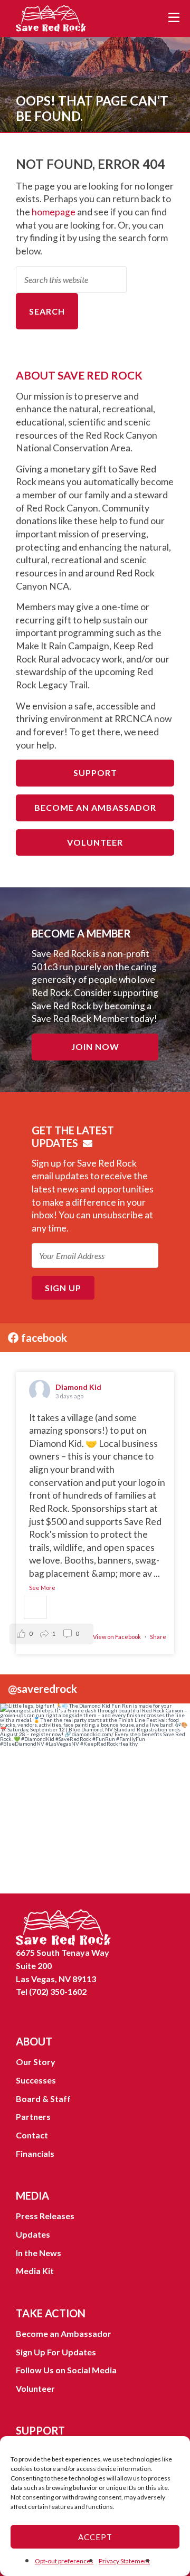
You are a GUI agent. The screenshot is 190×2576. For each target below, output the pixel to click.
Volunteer (95, 842)
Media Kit (35, 2271)
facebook (43, 1337)
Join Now (95, 1046)
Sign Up (63, 1288)
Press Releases (45, 2216)
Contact (32, 2135)
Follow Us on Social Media (66, 2370)
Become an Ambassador (95, 807)
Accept (95, 2537)
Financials (35, 2153)
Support (95, 773)
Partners (33, 2116)
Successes (36, 2080)
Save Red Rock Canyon (53, 18)
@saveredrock (42, 1688)
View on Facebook (117, 1637)
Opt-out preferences (64, 2561)
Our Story (36, 2062)
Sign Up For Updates (56, 2352)
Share (158, 1637)
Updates (33, 2234)
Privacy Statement (124, 2561)
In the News (39, 2253)
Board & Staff (43, 2099)
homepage (54, 212)
